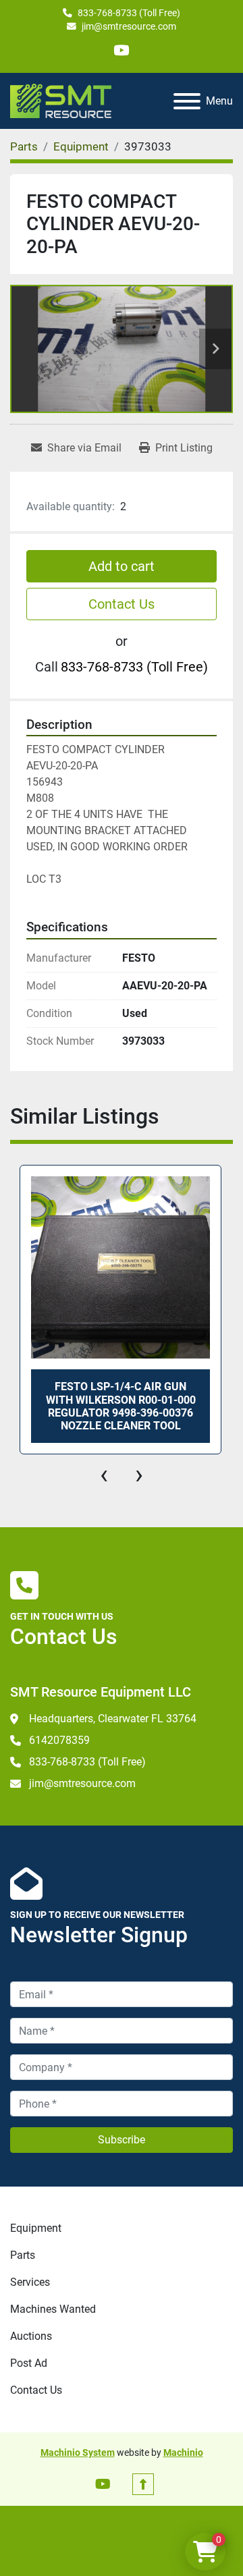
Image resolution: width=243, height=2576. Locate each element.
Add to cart (122, 566)
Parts (23, 2255)
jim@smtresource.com (129, 26)
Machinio (183, 2452)
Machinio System (78, 2452)
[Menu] (187, 101)
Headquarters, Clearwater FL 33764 (113, 1719)
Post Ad (29, 2363)
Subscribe (122, 2140)
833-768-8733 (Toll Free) (129, 13)
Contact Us (122, 604)
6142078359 (59, 1740)
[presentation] (104, 1475)
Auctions (31, 2336)
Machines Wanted (53, 2309)
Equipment (36, 2228)
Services (30, 2282)
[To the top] (143, 2484)
